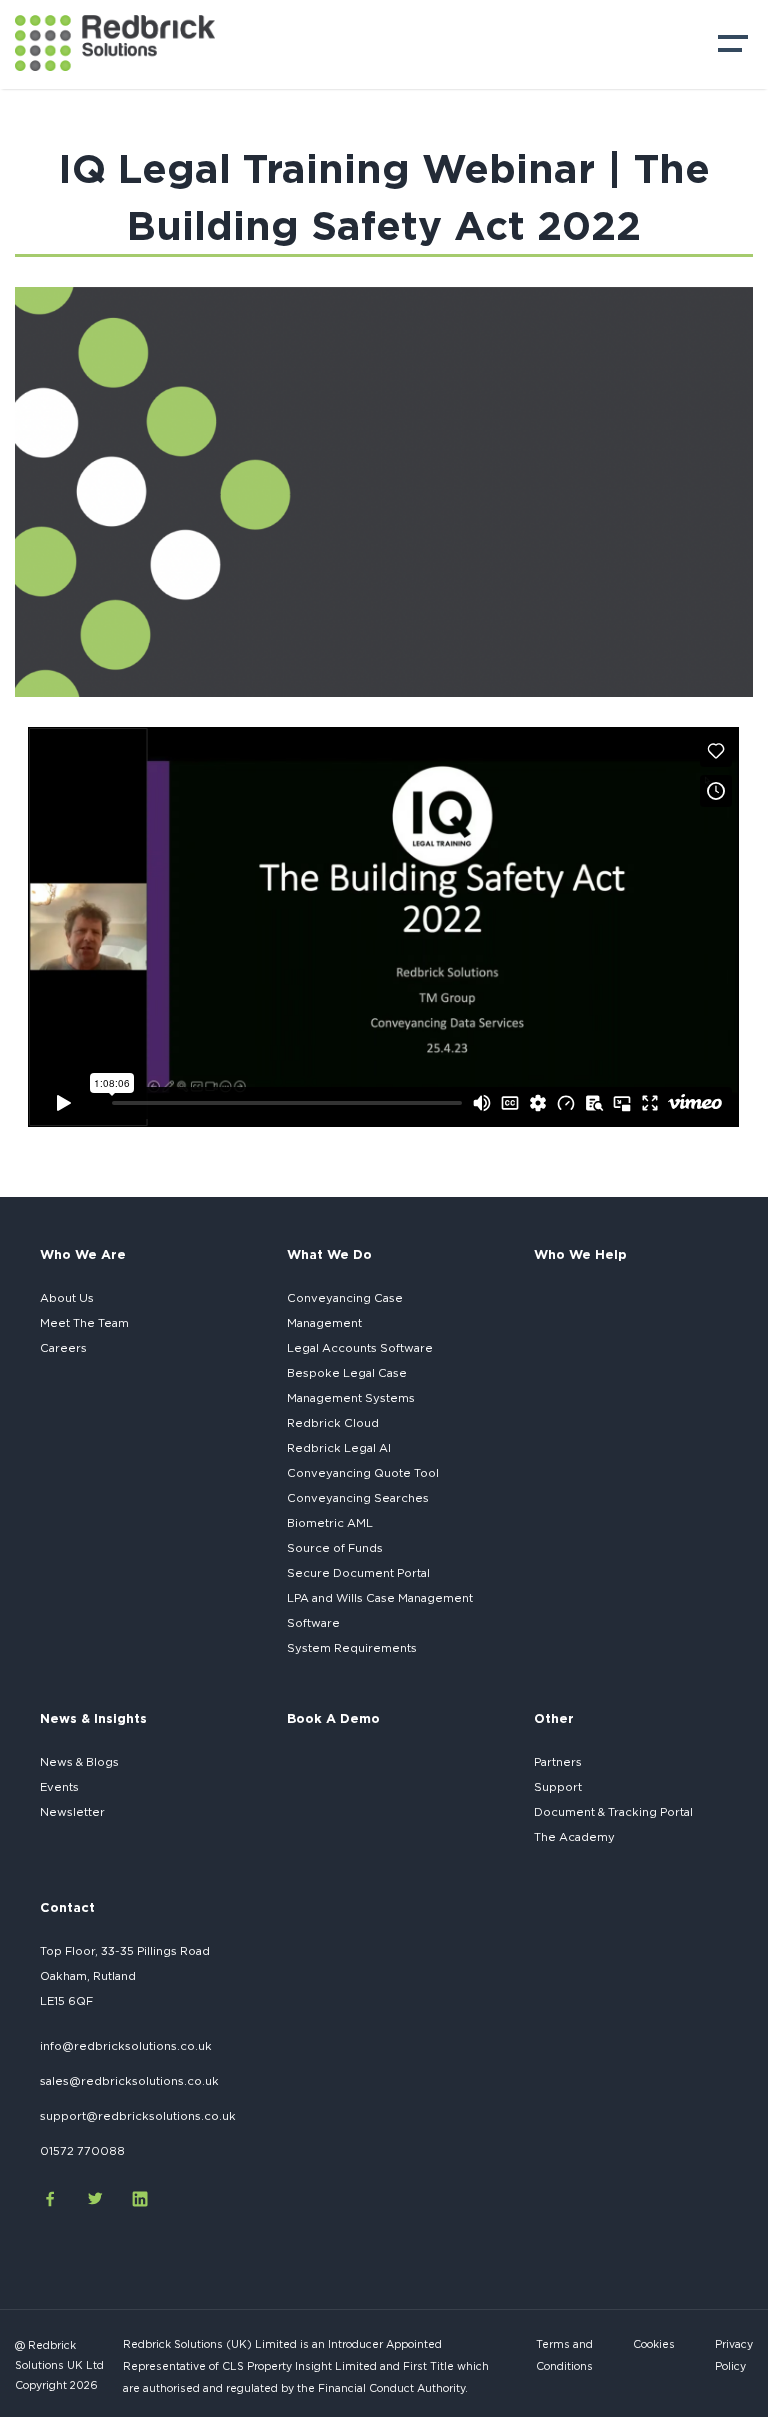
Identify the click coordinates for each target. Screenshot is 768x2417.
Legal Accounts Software (360, 1348)
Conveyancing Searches (358, 1498)
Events (59, 1787)
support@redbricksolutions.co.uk (138, 2116)
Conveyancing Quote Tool (363, 1473)
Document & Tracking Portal (613, 1812)
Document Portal (358, 1573)
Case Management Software (380, 1610)
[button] (733, 49)
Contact (67, 1907)
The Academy (574, 1837)
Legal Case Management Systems (351, 1385)
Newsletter (72, 1812)
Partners (558, 1762)
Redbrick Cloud (333, 1423)
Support (558, 1787)
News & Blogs (79, 1762)
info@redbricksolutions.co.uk (126, 2046)
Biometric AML (330, 1523)
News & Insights (93, 1718)
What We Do (329, 1254)
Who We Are (83, 1254)
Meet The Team (84, 1323)
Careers (63, 1348)
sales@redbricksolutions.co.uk (129, 2081)
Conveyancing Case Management (345, 1310)
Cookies (654, 2344)
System (352, 1648)
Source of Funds (335, 1548)
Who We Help (580, 1254)
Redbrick (339, 1448)
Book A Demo (333, 1718)
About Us (67, 1298)
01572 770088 (82, 2151)
